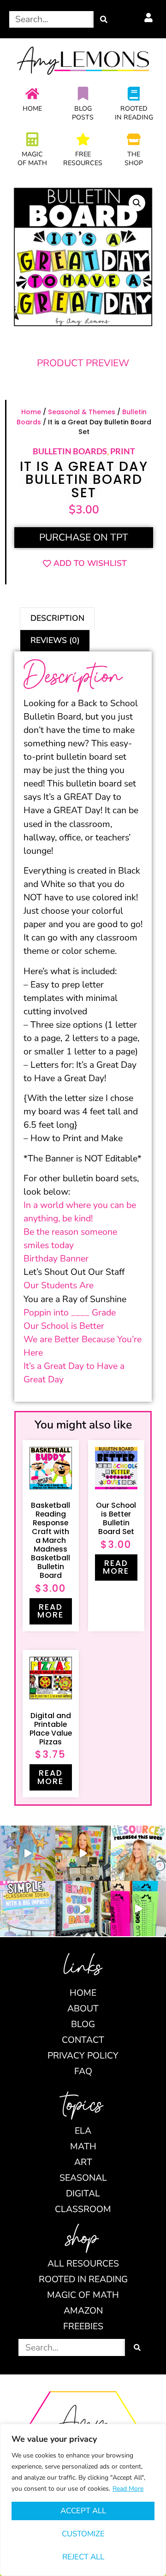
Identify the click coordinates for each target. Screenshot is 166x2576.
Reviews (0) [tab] (55, 640)
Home (32, 109)
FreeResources (83, 159)
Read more (50, 1611)
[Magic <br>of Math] (32, 139)
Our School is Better (64, 1326)
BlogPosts (83, 113)
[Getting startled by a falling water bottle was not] (28, 1853)
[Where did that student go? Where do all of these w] (28, 1909)
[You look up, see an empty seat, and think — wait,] (83, 1853)
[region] (83, 2500)
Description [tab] (57, 618)
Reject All (83, 2557)
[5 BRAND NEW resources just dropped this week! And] (138, 1853)
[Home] (32, 94)
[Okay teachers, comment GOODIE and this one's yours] (83, 1909)
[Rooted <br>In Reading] (134, 94)
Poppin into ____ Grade (70, 1312)
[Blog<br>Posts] (83, 94)
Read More (128, 2489)
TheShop (134, 159)
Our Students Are (59, 1285)
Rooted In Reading (134, 113)
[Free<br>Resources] (83, 139)
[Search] (104, 19)
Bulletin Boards (70, 451)
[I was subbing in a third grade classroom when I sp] (138, 1909)
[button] (137, 203)
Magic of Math (32, 159)
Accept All (83, 2511)
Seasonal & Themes (82, 412)
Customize (83, 2534)
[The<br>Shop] (134, 139)
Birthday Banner (56, 1258)
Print (123, 451)
